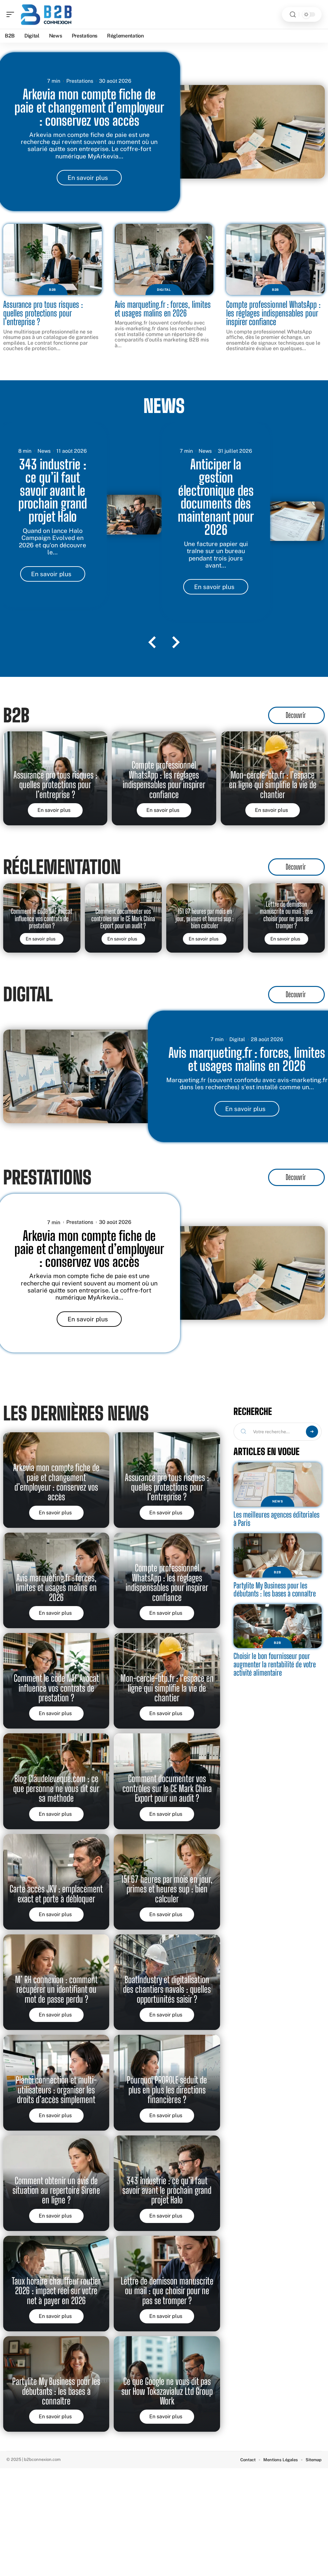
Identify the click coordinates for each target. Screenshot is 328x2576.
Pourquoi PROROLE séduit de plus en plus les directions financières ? (167, 2090)
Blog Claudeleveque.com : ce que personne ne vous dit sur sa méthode (56, 1788)
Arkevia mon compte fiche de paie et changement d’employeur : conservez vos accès (89, 107)
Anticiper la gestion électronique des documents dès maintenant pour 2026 (216, 497)
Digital (164, 290)
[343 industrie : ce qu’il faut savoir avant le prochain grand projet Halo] (128, 515)
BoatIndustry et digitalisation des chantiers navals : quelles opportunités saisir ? (167, 1989)
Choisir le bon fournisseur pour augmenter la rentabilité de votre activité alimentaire (275, 1664)
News (164, 406)
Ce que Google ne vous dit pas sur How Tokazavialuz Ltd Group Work (167, 2391)
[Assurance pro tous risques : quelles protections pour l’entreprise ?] (53, 259)
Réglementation (62, 867)
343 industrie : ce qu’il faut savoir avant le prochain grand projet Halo (53, 490)
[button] (152, 643)
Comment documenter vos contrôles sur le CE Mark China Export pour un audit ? (123, 918)
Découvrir (296, 715)
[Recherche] (293, 15)
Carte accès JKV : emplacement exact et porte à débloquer (56, 1894)
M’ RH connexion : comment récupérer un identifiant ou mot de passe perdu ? (56, 1989)
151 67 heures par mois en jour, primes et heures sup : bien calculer (205, 918)
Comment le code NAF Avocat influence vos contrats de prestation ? (42, 918)
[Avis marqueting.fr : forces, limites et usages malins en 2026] (164, 259)
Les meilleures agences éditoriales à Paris (276, 1519)
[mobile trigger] (12, 14)
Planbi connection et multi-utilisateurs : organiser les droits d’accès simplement (56, 2090)
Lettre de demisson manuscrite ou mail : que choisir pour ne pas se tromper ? (286, 915)
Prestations (80, 81)
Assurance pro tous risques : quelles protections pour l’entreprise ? (43, 313)
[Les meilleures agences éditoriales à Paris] (278, 1485)
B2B (53, 290)
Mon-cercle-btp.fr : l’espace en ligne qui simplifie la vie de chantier (273, 785)
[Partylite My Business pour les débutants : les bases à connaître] (278, 1555)
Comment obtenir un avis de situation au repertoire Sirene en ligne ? (56, 2190)
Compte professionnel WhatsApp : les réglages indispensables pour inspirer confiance (273, 313)
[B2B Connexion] (46, 14)
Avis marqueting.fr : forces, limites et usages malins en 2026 (163, 309)
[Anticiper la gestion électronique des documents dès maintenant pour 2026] (292, 521)
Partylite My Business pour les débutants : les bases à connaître (56, 2391)
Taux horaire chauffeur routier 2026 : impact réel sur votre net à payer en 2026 (56, 2291)
